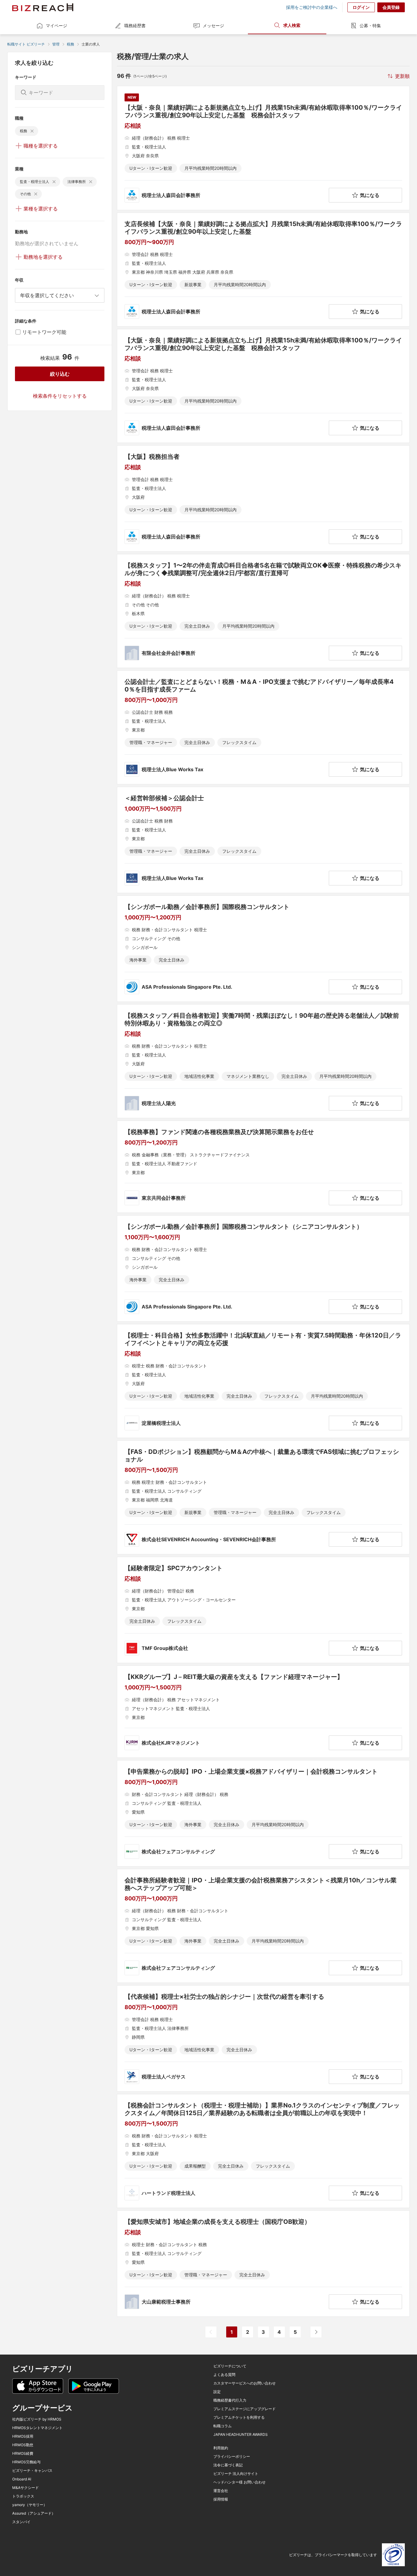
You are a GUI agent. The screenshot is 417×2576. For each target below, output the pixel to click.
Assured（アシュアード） (34, 2513)
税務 (71, 44)
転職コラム (223, 2426)
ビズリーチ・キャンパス (32, 2471)
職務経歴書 (135, 26)
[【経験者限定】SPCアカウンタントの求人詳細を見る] (263, 1610)
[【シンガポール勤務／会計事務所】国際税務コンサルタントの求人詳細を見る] (263, 949)
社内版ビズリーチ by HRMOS (37, 2419)
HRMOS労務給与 (26, 2462)
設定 (217, 2392)
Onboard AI (22, 2479)
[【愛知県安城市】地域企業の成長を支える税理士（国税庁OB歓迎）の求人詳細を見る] (263, 2264)
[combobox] (60, 295)
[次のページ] (316, 2332)
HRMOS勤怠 (23, 2445)
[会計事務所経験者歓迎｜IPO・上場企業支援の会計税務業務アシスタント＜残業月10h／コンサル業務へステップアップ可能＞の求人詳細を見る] (263, 1926)
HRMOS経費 (23, 2454)
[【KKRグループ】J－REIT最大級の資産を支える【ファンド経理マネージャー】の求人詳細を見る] (263, 1712)
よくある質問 (224, 2375)
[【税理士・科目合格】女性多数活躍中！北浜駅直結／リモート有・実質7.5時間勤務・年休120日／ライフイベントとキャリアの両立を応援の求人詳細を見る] (263, 1381)
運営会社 (221, 2491)
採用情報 (221, 2499)
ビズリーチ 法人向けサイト (236, 2474)
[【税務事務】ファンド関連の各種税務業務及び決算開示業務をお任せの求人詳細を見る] (263, 1167)
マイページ (56, 26)
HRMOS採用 (23, 2436)
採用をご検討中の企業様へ (312, 7)
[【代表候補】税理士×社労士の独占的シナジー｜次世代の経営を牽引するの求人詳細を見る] (263, 2038)
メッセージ (213, 26)
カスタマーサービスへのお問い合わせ (245, 2383)
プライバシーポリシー (232, 2457)
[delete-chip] (32, 131)
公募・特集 (370, 26)
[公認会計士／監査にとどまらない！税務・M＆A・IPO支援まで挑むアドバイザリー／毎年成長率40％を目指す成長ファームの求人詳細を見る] (263, 727)
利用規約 (221, 2448)
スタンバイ (21, 2522)
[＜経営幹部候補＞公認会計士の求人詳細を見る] (263, 840)
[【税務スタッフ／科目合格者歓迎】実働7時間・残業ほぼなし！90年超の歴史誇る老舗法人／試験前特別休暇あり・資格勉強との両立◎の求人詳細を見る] (263, 1061)
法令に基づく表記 (228, 2465)
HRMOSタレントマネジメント (37, 2428)
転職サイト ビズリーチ (26, 44)
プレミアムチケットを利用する (239, 2417)
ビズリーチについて (230, 2366)
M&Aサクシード (25, 2488)
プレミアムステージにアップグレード (245, 2409)
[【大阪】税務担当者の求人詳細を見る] (263, 498)
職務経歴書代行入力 (230, 2400)
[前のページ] (211, 2332)
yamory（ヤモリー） (30, 2505)
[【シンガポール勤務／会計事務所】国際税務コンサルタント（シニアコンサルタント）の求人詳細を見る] (263, 1268)
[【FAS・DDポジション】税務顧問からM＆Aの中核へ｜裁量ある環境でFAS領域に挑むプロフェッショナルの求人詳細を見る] (263, 1497)
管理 (56, 44)
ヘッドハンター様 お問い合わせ (239, 2482)
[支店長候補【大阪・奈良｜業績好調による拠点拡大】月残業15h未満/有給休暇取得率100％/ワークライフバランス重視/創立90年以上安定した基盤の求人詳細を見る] (263, 270)
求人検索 (292, 25)
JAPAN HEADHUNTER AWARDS (241, 2435)
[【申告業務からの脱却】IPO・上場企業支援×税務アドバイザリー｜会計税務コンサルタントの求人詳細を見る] (263, 1813)
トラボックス (23, 2496)
